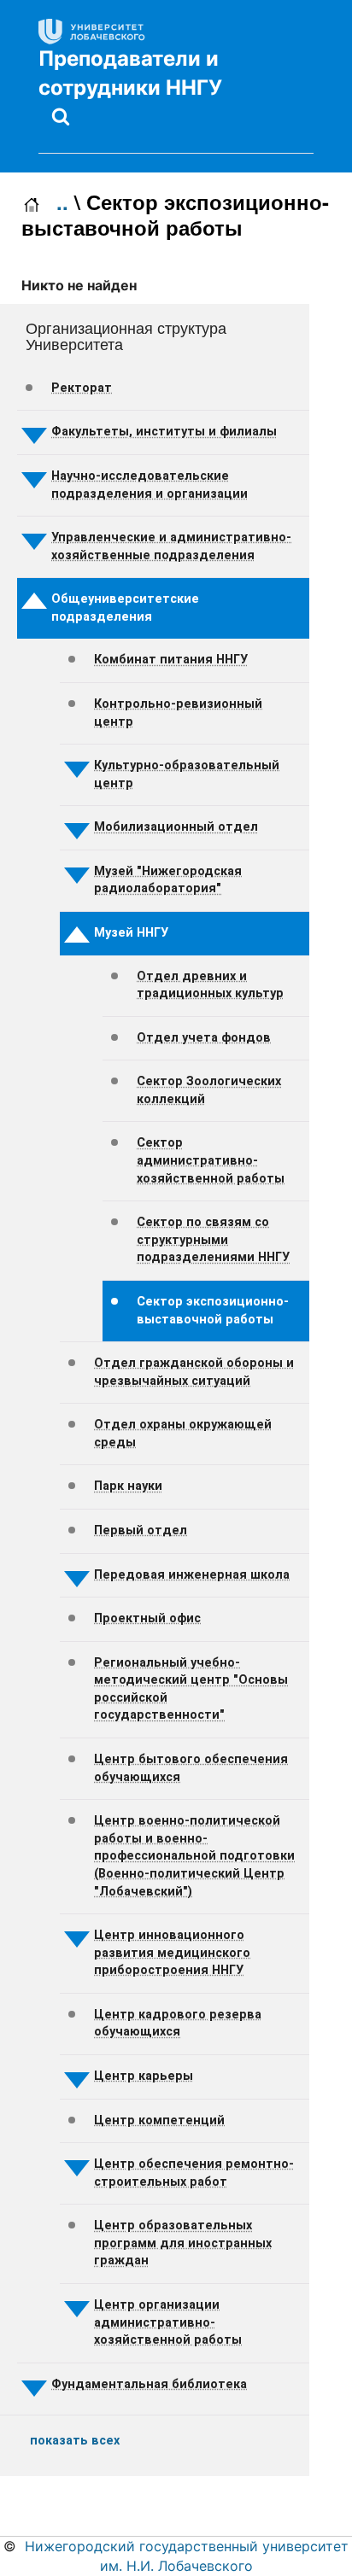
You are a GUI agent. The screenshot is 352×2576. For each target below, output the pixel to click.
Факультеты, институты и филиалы (164, 432)
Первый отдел (141, 1530)
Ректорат (82, 388)
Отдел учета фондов (204, 1038)
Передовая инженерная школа (192, 1575)
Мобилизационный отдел (176, 827)
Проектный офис (147, 1618)
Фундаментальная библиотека (149, 2384)
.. (62, 202)
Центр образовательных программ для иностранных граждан (183, 2243)
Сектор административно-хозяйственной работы (211, 1160)
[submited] (61, 116)
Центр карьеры (144, 2076)
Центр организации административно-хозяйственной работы (168, 2322)
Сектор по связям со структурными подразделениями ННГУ (213, 1240)
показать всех (75, 2441)
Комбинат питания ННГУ (171, 660)
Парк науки (128, 1486)
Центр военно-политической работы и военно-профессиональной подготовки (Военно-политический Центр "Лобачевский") (194, 1856)
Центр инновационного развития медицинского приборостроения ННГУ (172, 1953)
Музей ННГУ (131, 933)
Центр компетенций (159, 2120)
